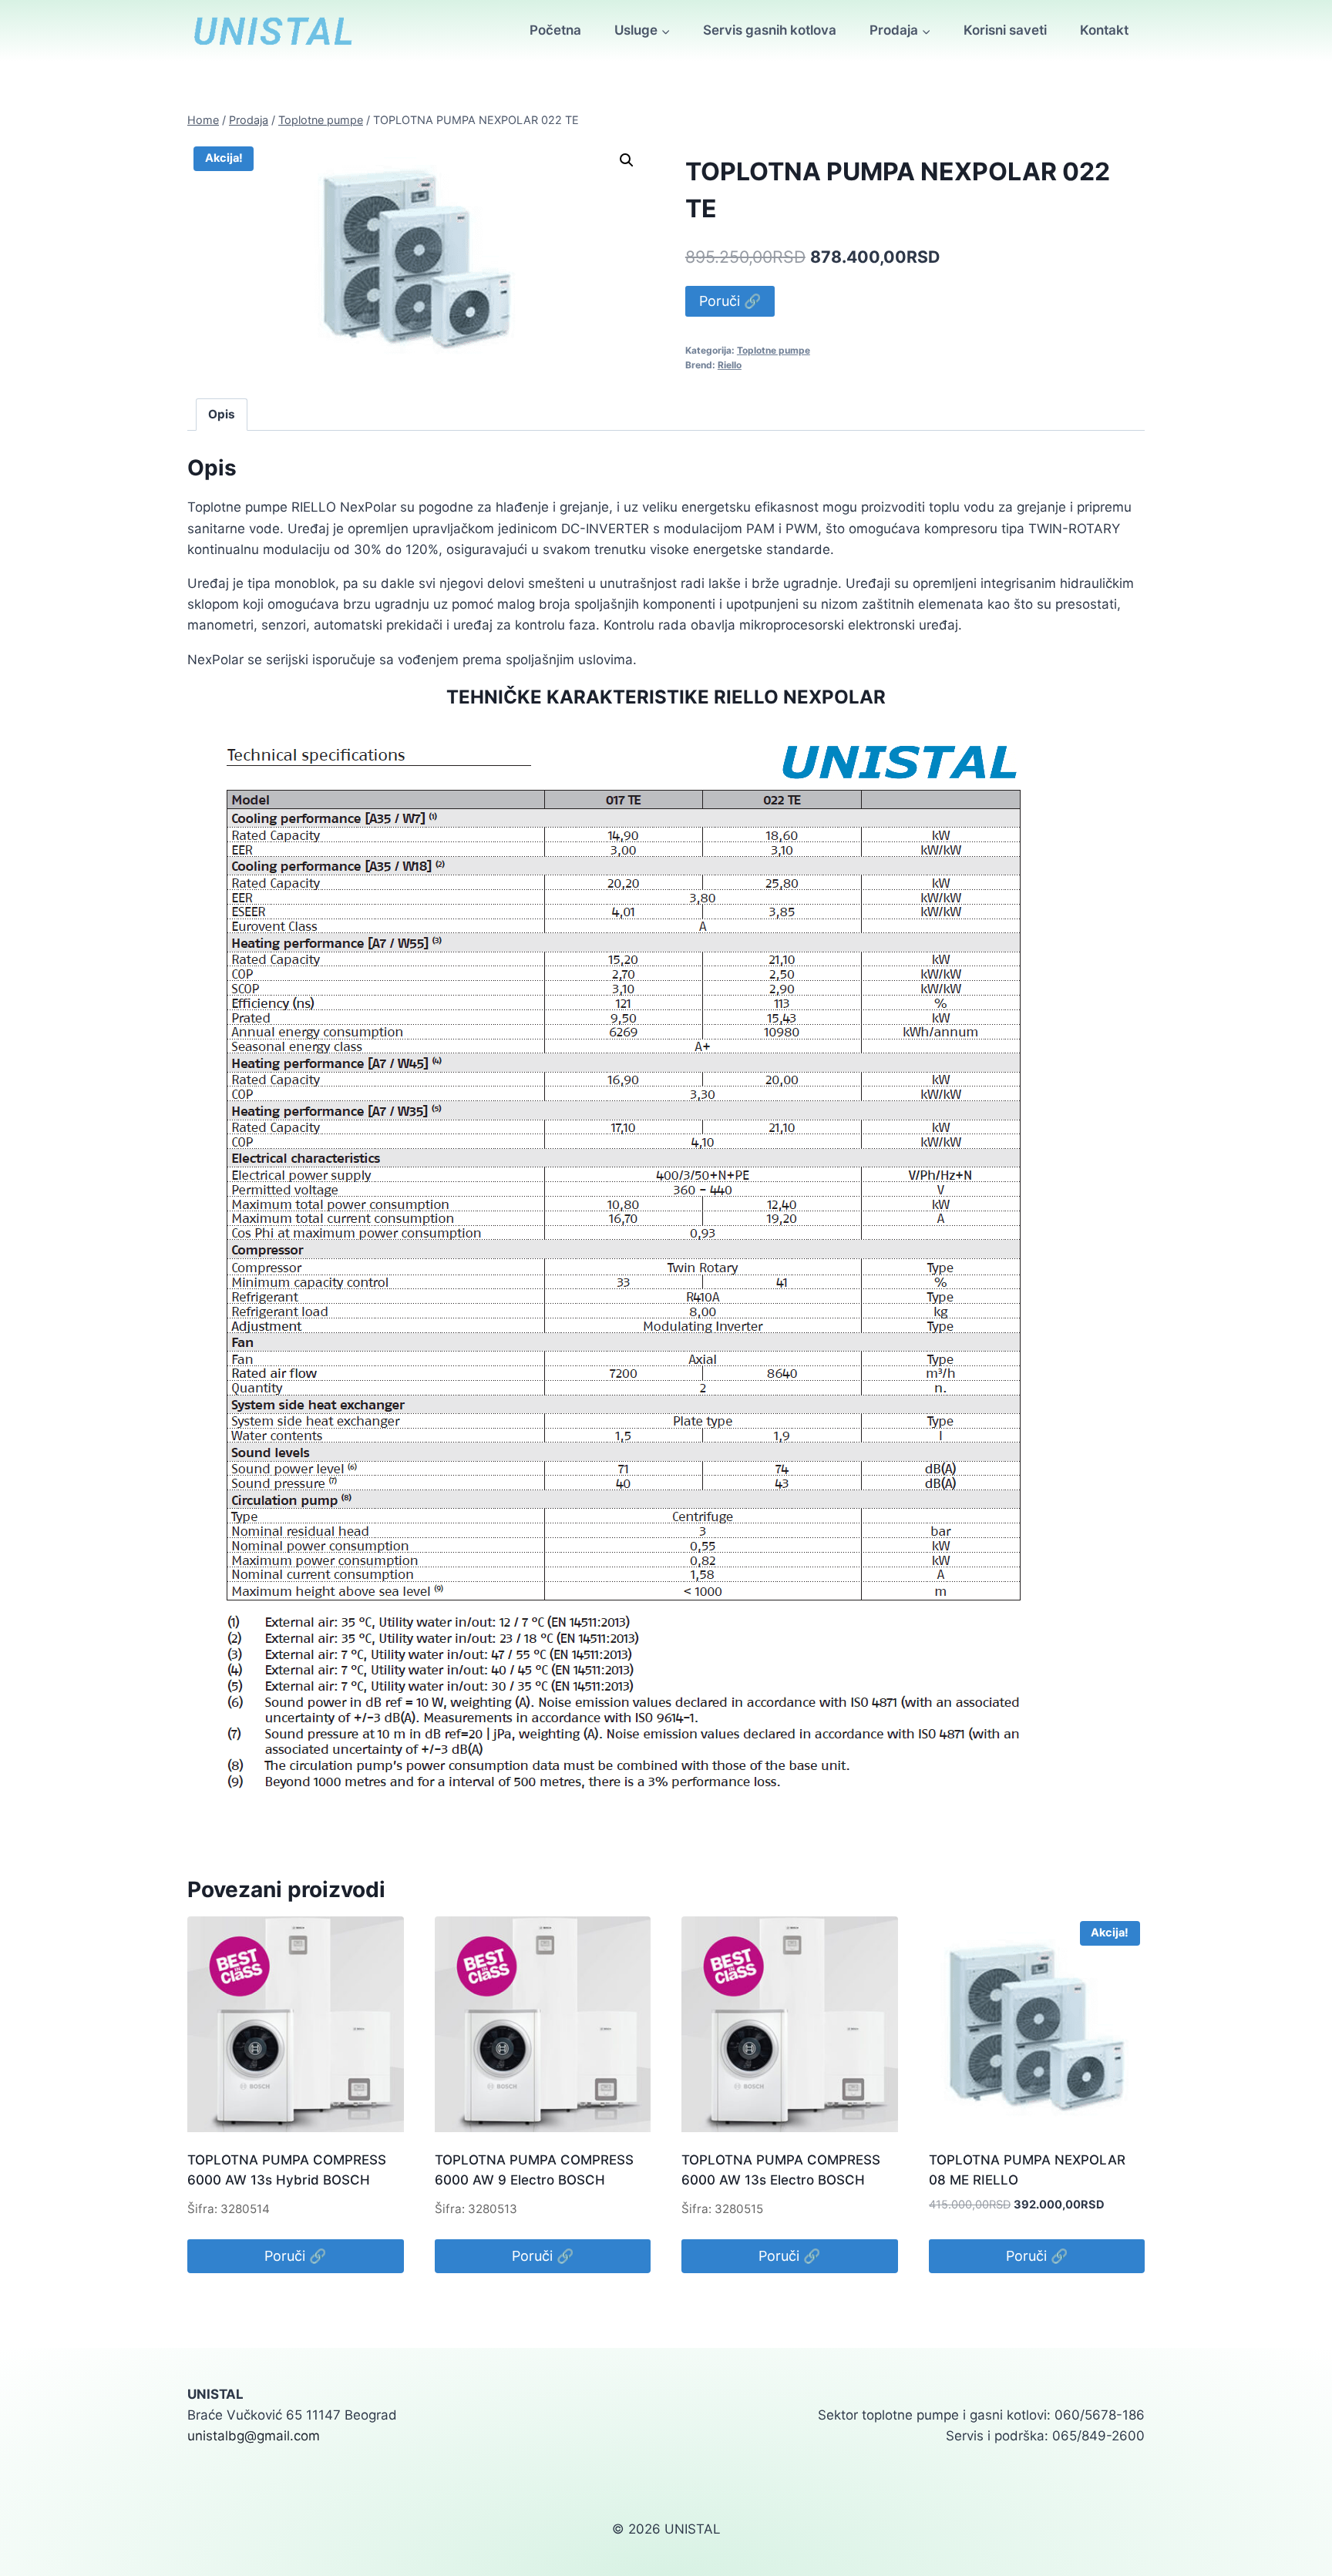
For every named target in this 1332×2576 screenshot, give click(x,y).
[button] (627, 160)
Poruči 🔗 (730, 301)
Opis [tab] (222, 414)
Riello (730, 365)
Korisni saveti (1005, 30)
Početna (555, 30)
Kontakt (1104, 30)
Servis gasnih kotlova (770, 30)
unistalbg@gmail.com (254, 2436)
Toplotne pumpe (774, 350)
